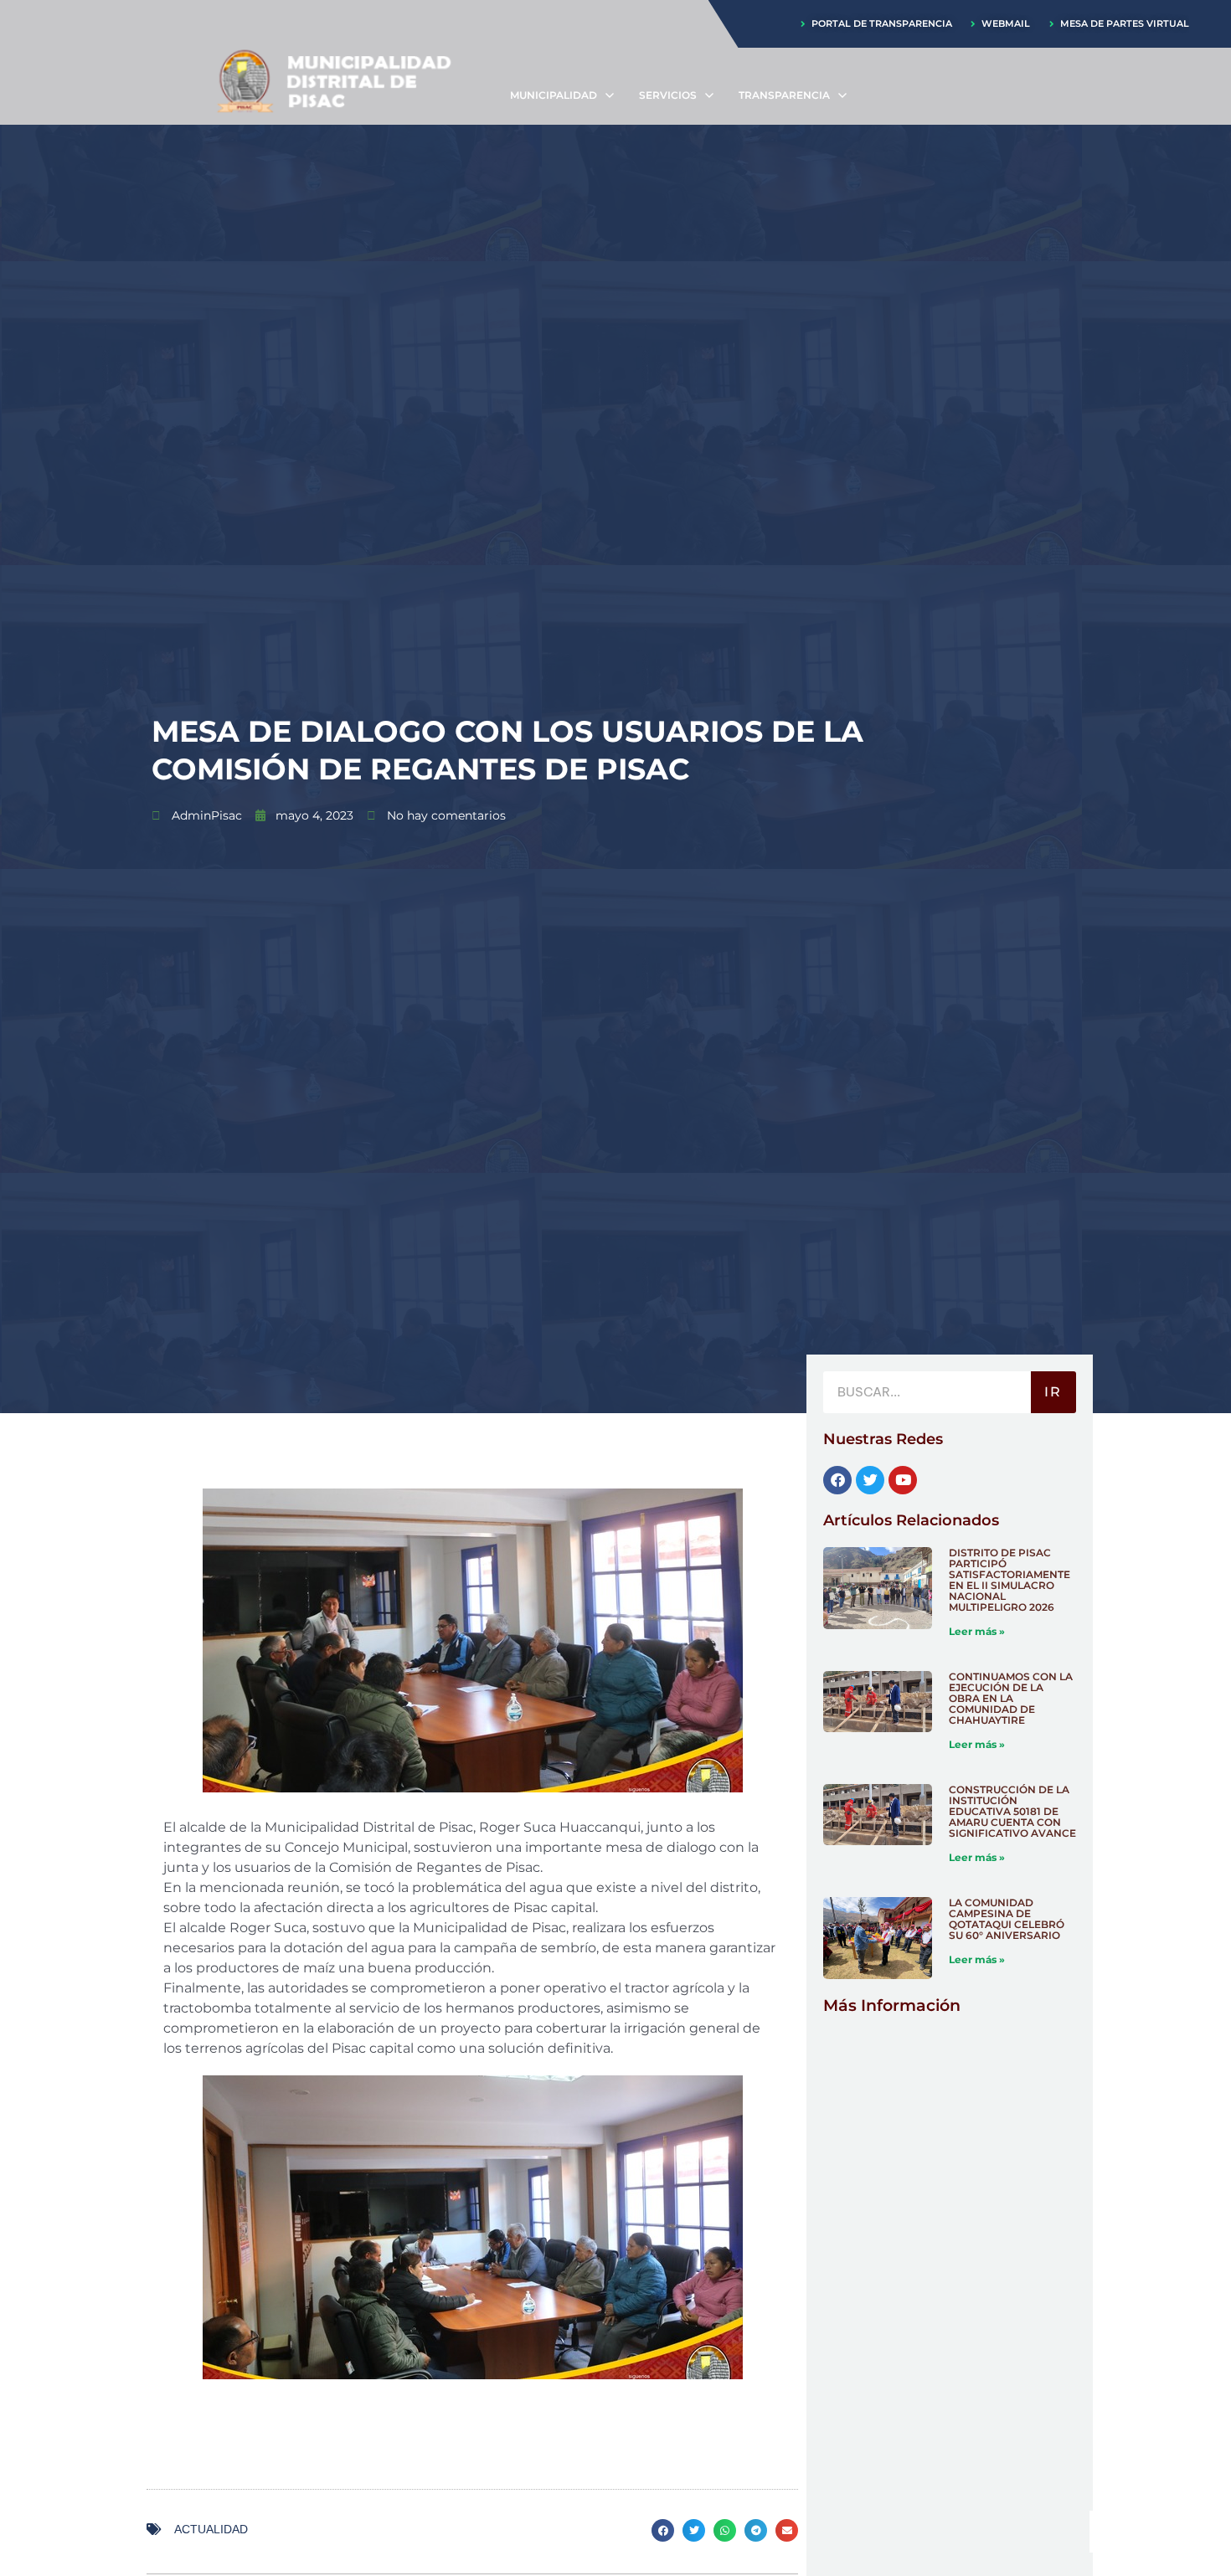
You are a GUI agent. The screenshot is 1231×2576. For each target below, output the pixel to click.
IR (1053, 1392)
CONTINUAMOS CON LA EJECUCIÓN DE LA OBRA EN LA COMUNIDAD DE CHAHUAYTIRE (1011, 1698)
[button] (663, 2530)
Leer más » (977, 1631)
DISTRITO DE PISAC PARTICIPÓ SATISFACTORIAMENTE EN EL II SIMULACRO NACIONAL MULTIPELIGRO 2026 (1010, 1580)
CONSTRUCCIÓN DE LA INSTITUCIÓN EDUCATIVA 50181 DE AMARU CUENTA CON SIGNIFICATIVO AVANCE (1012, 1811)
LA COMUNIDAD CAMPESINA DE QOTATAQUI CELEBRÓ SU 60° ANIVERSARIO (1007, 1919)
